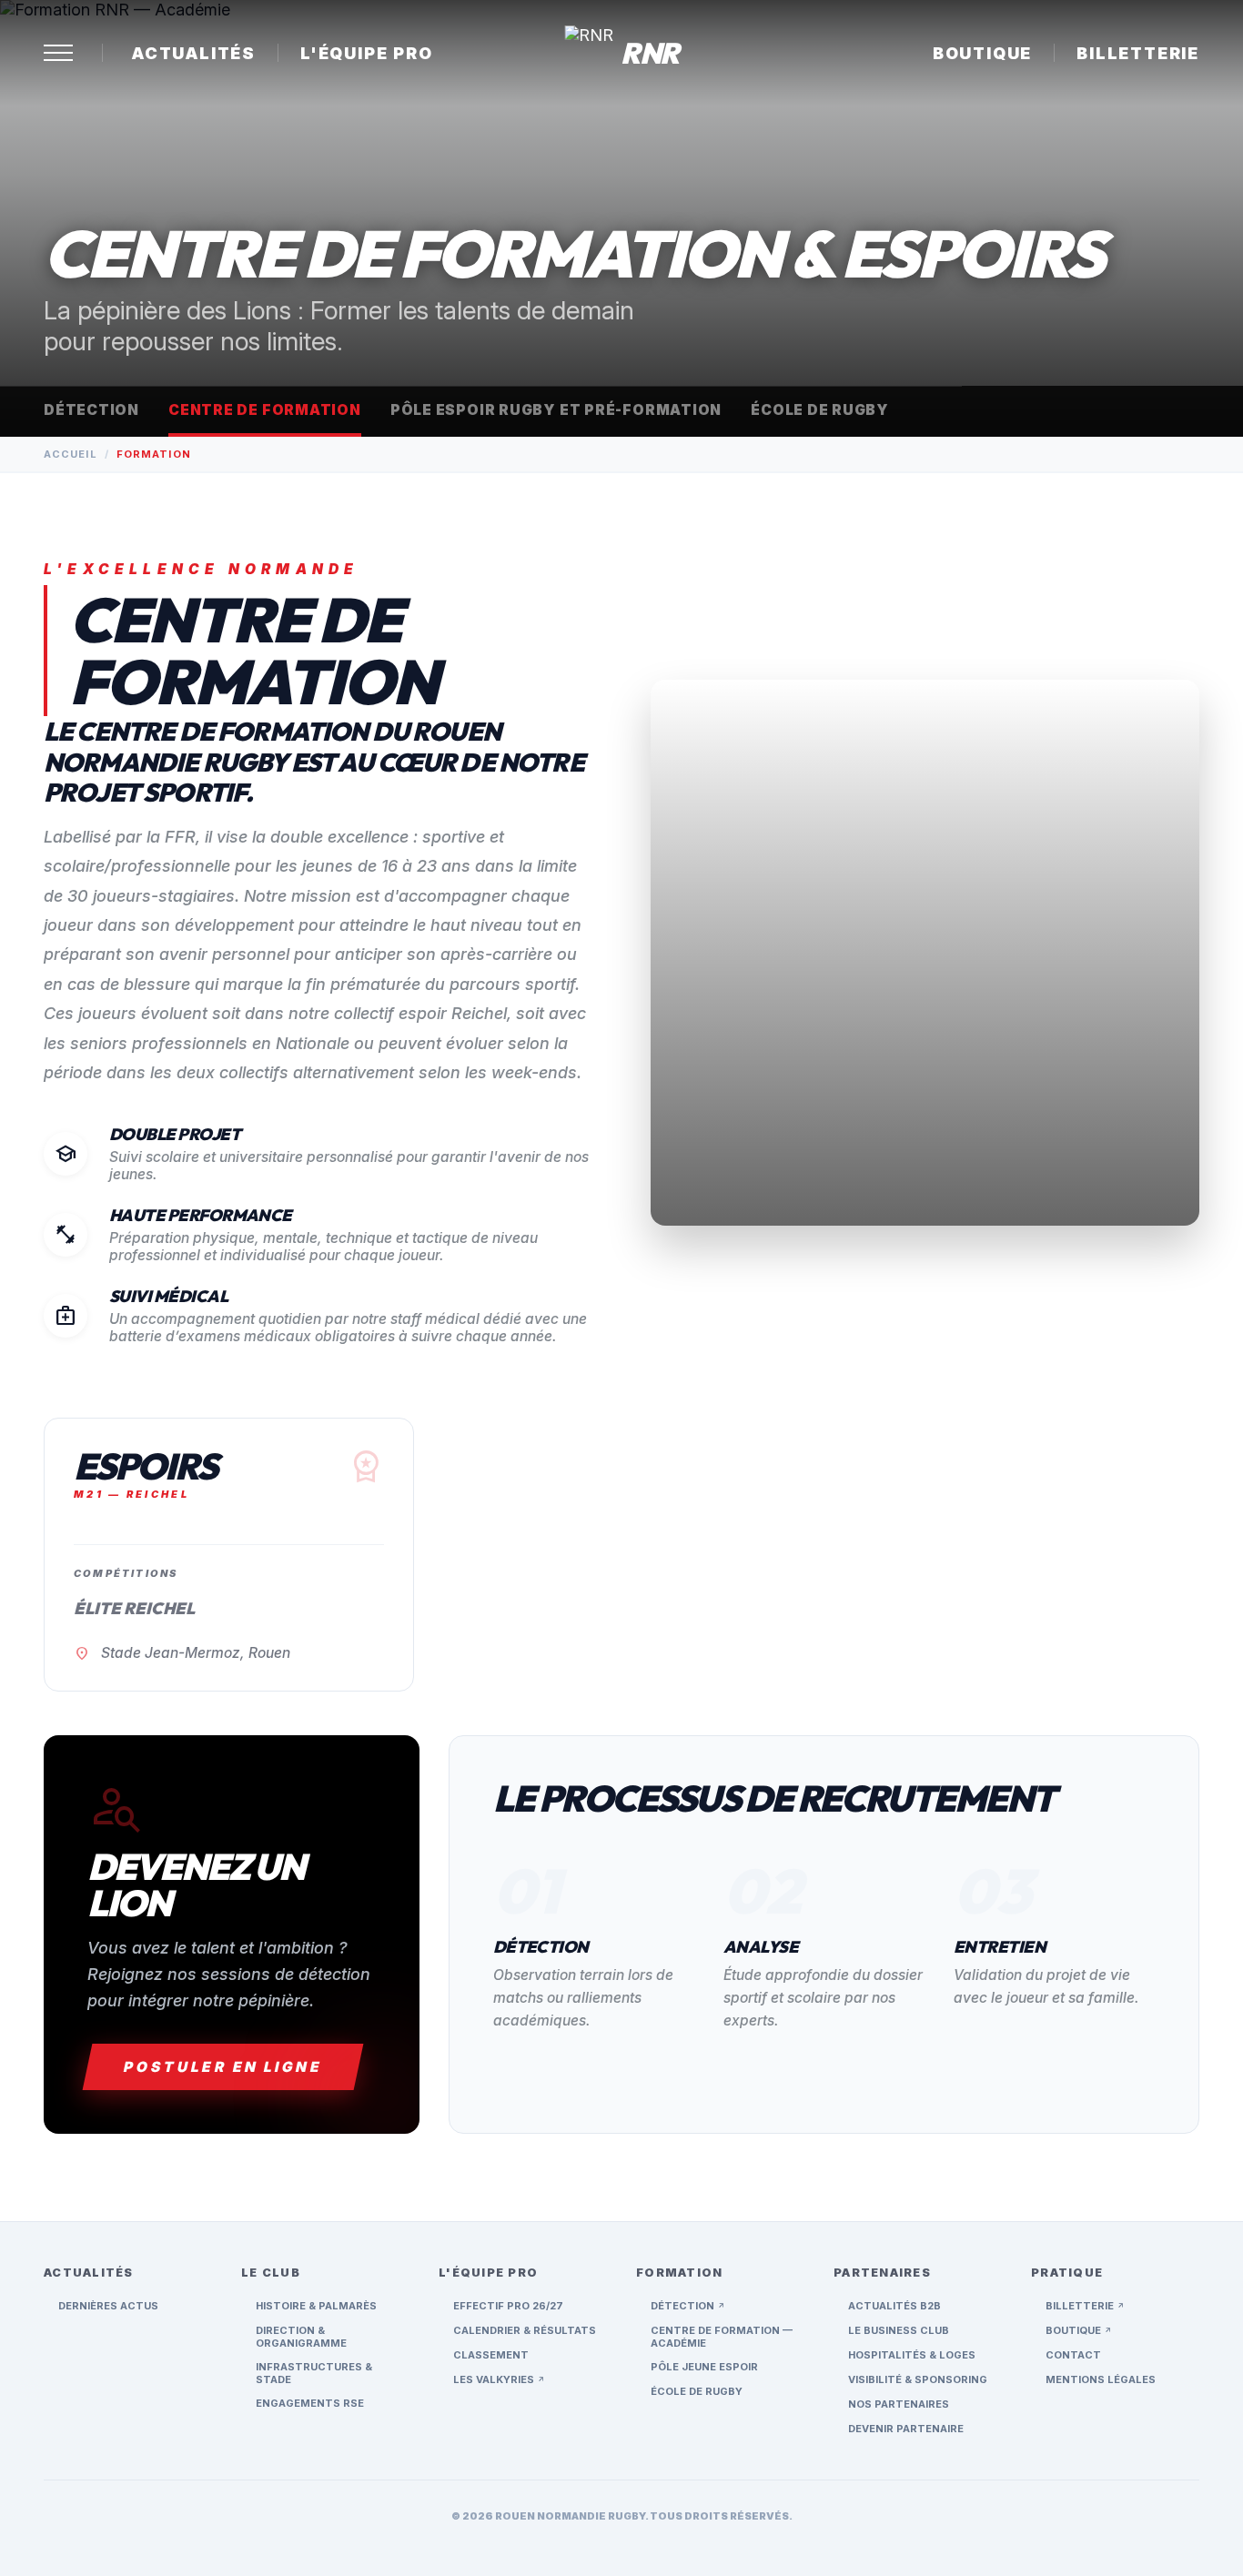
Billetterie (1138, 53)
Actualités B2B (894, 2306)
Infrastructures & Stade (314, 2373)
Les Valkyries (499, 2379)
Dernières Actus (108, 2306)
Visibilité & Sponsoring (918, 2379)
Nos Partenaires (899, 2404)
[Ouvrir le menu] (58, 53)
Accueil (71, 454)
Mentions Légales (1101, 2379)
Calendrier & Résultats (525, 2330)
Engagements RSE (310, 2403)
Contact (1073, 2355)
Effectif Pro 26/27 (508, 2306)
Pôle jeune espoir (704, 2367)
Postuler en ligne (223, 2067)
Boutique (982, 53)
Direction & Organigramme (301, 2337)
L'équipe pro (367, 53)
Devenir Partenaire (906, 2429)
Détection (91, 410)
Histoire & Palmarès (316, 2306)
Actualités (194, 53)
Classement (491, 2355)
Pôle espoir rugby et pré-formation (556, 410)
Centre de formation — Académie (722, 2337)
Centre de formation (265, 410)
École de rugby (820, 410)
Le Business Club (899, 2330)
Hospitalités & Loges (912, 2355)
